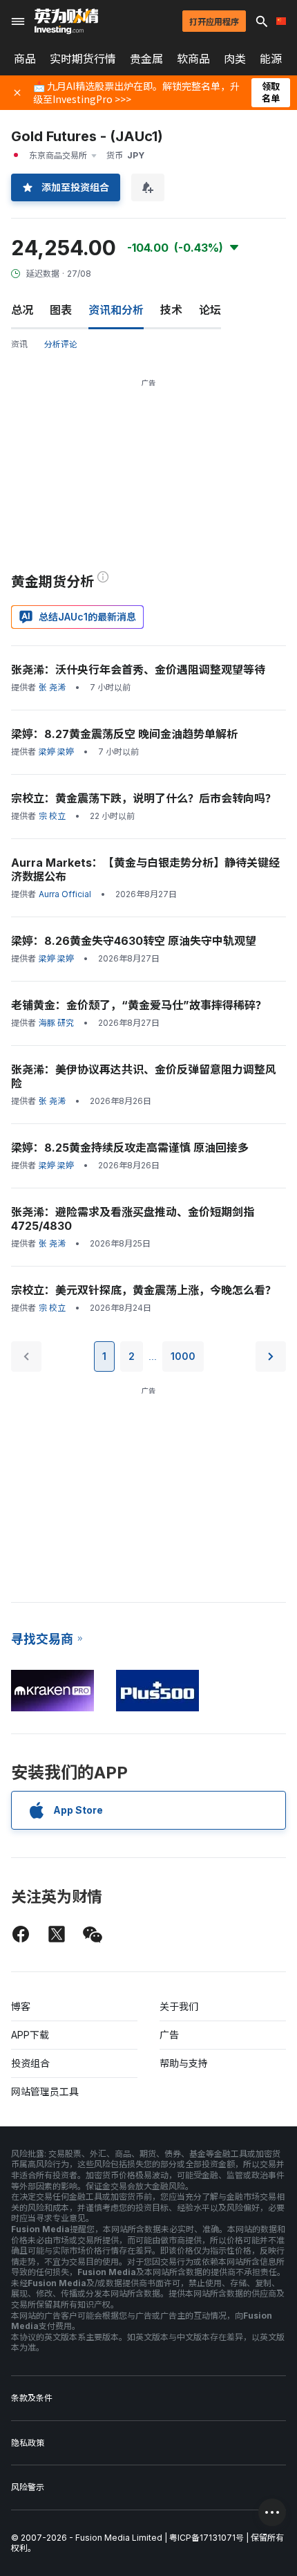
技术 (171, 310)
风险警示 (28, 2487)
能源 (271, 59)
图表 (61, 310)
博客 (21, 2006)
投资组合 (30, 2063)
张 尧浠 (52, 687)
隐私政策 (28, 2443)
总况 (22, 310)
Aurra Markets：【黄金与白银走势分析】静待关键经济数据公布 (145, 870)
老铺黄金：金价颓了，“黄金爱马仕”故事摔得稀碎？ (139, 1005)
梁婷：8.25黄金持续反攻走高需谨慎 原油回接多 (130, 1148)
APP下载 (30, 2035)
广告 (169, 2035)
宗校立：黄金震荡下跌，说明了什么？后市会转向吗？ (144, 798)
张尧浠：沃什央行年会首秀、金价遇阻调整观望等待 (138, 670)
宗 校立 (52, 816)
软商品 (193, 59)
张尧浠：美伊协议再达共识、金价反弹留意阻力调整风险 (144, 1076)
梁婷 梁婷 (56, 752)
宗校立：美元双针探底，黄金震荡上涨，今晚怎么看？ (144, 1290)
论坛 (210, 310)
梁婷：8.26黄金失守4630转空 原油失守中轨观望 (134, 941)
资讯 (19, 344)
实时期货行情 (83, 59)
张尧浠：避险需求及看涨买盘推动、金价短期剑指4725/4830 (133, 1219)
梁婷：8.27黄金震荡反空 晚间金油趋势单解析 (124, 734)
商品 (25, 59)
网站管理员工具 (45, 2091)
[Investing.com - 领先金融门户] (66, 21)
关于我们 (179, 2006)
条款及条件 (32, 2398)
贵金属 (146, 59)
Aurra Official (65, 894)
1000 (183, 1356)
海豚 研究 (56, 1023)
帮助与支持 (184, 2063)
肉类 (235, 59)
